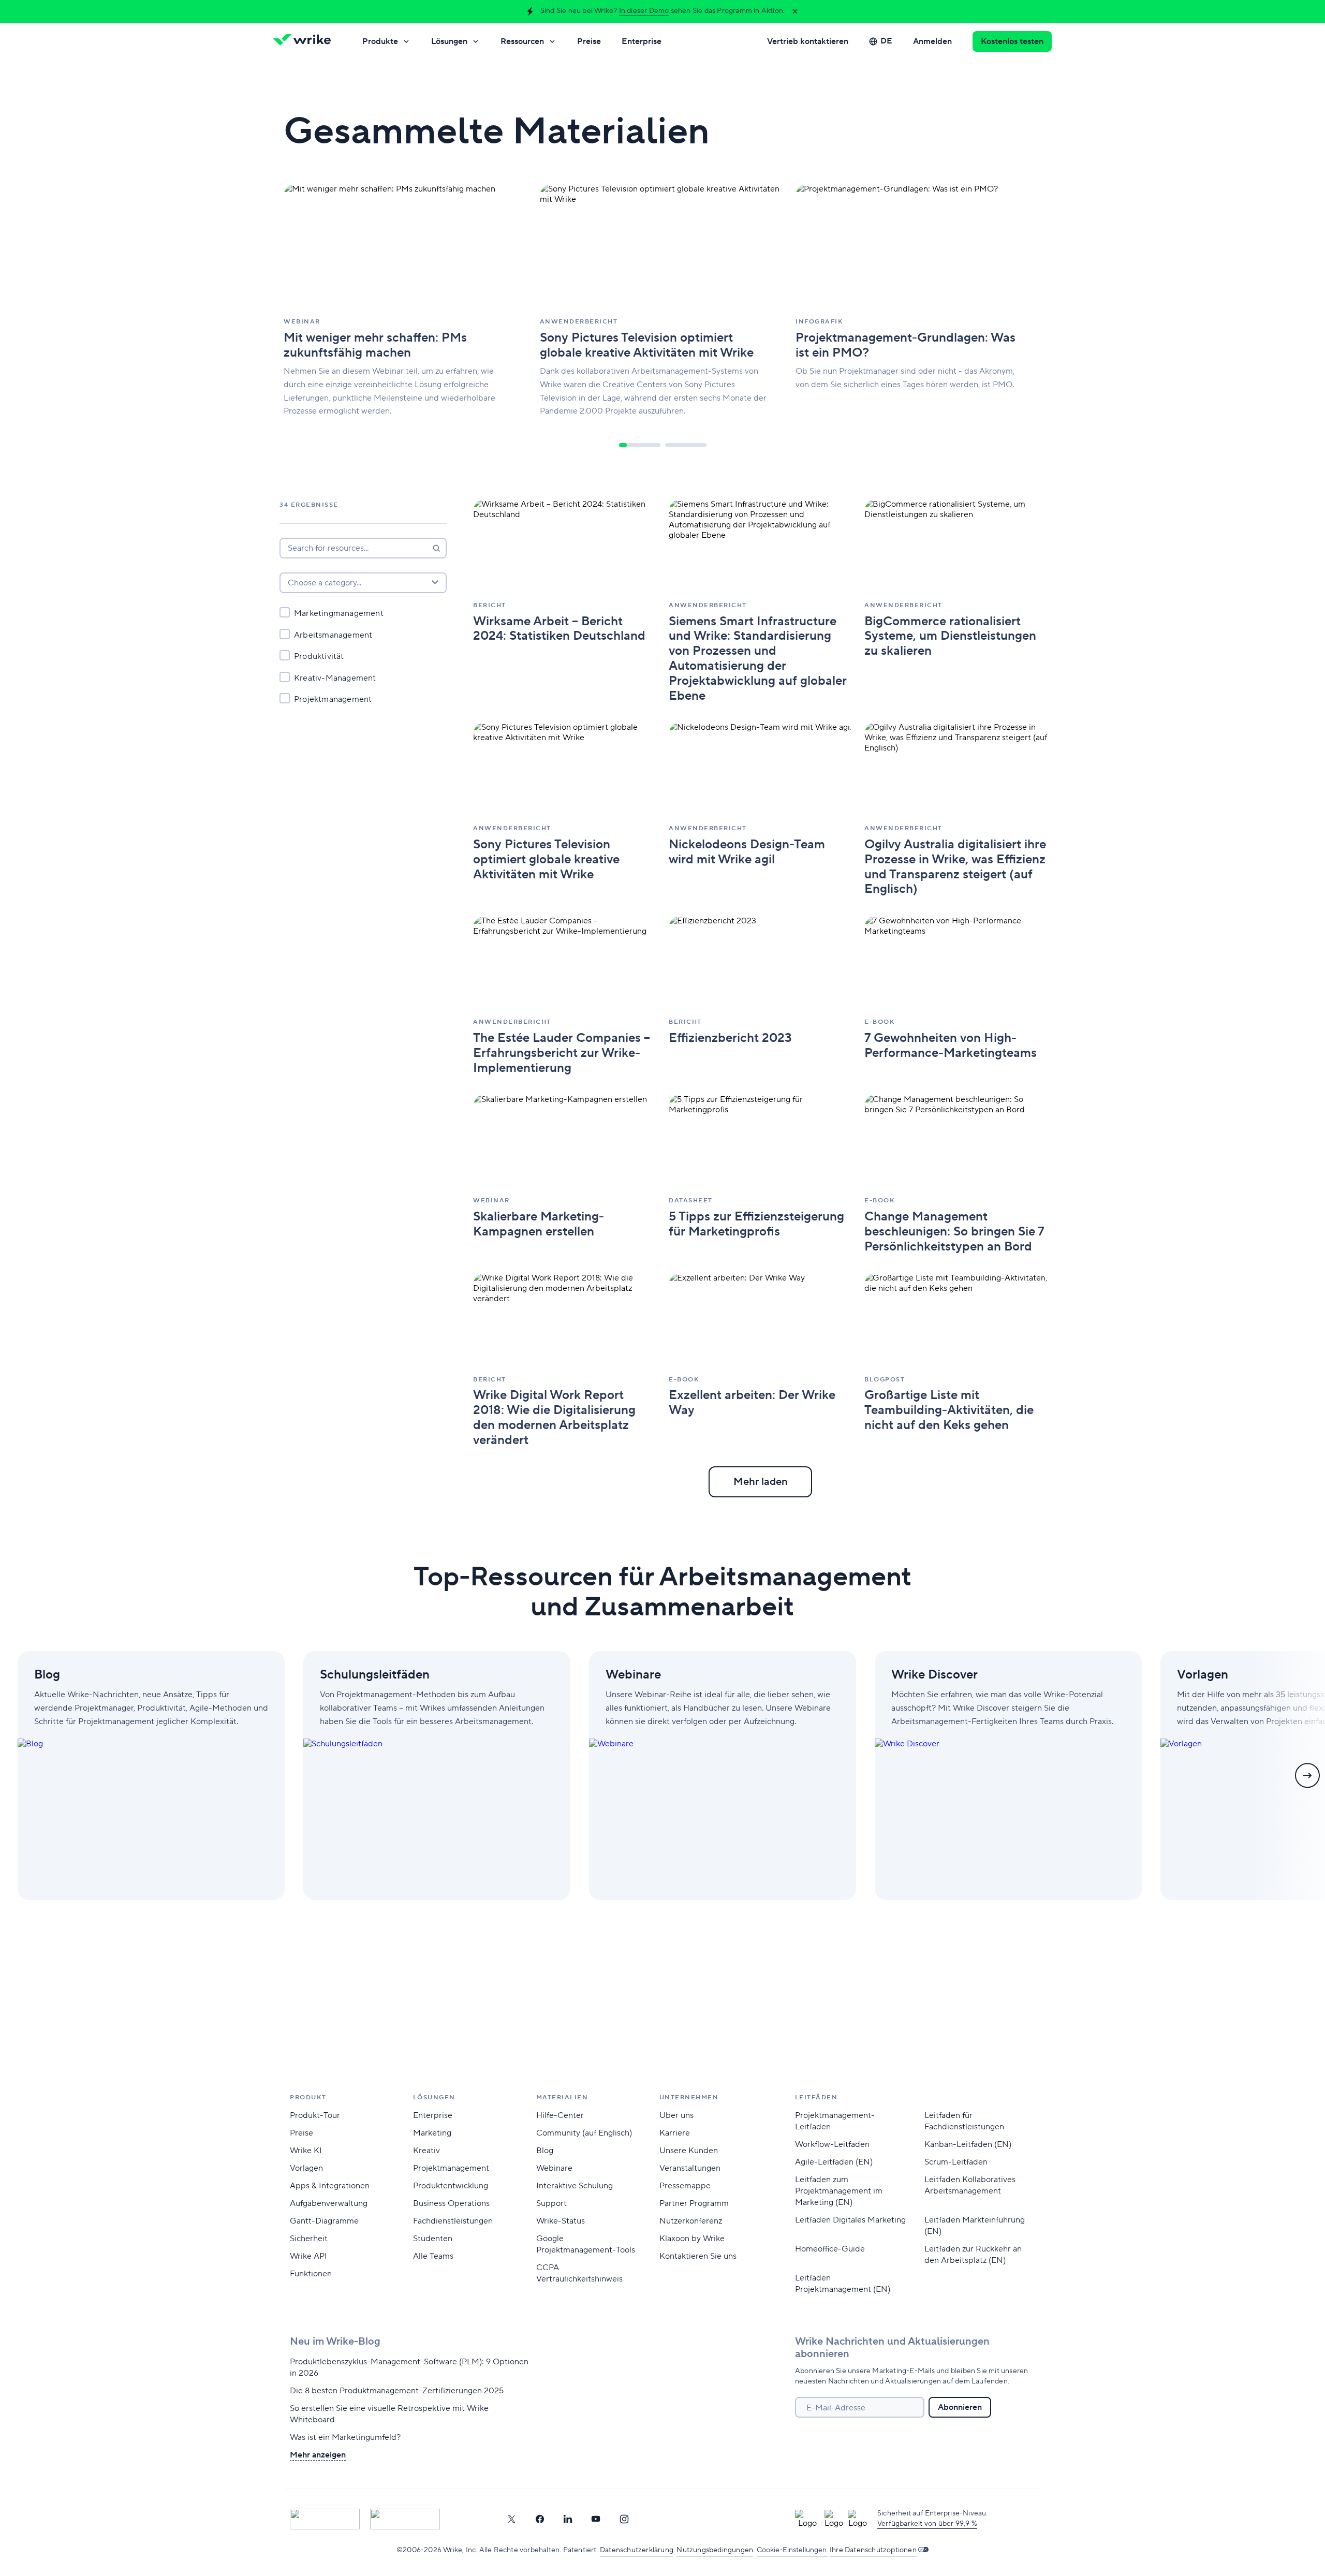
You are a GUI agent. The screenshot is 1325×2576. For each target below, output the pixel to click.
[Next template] (1307, 1775)
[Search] (436, 548)
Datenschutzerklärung (637, 2550)
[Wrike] (305, 41)
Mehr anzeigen (318, 2455)
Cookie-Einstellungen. (792, 2550)
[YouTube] (596, 2519)
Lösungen (449, 41)
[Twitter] (511, 2519)
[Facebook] (540, 2519)
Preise (589, 41)
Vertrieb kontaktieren (808, 41)
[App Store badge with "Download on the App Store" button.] (325, 2519)
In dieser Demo (644, 11)
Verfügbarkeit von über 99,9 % (927, 2524)
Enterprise (642, 41)
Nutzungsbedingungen (715, 2550)
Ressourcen (522, 41)
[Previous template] (18, 1775)
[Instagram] (624, 2519)
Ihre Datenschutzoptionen (873, 2550)
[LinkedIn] (568, 2519)
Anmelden (932, 41)
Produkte (380, 41)
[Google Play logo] (405, 2519)
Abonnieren (960, 2407)
